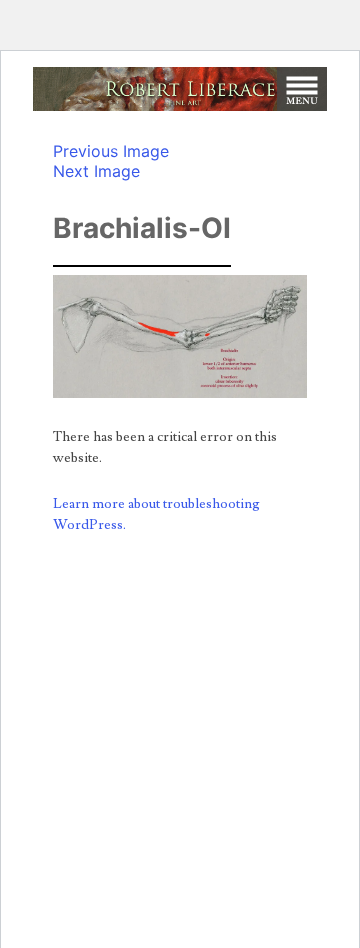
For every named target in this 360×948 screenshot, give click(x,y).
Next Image (96, 171)
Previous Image (111, 151)
